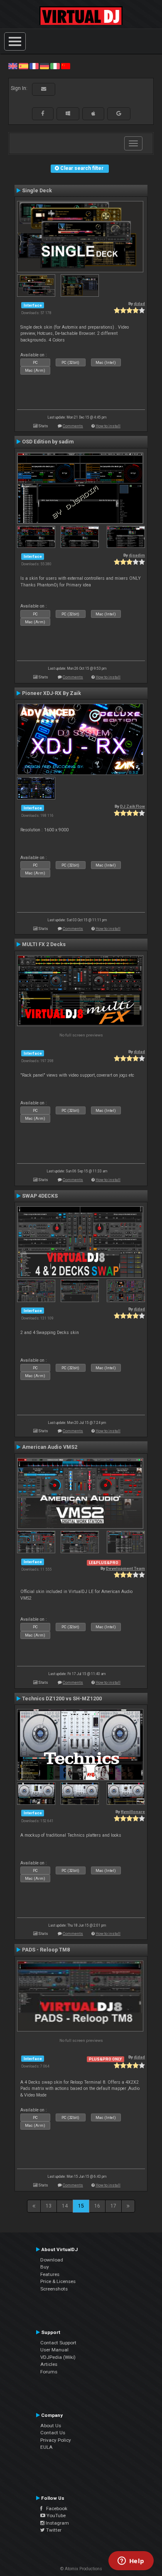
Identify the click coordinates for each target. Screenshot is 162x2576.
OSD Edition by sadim (48, 442)
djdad (139, 304)
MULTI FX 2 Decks (44, 944)
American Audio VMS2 (50, 1447)
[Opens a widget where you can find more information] (131, 2561)
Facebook (55, 2508)
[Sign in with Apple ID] (93, 114)
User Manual (54, 2350)
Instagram (57, 2523)
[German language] (44, 66)
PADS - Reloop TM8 (46, 1950)
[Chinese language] (66, 66)
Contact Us (53, 2433)
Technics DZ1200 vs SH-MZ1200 (62, 1699)
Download (52, 2260)
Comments (73, 426)
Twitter (53, 2530)
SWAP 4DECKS (40, 1196)
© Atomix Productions (81, 2569)
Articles (49, 2364)
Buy (45, 2267)
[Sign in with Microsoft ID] (68, 114)
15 (81, 2206)
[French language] (34, 66)
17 (113, 2206)
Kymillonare (133, 1812)
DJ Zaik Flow (133, 806)
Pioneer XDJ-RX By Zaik (52, 693)
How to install (108, 426)
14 (65, 2206)
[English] (13, 66)
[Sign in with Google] (119, 114)
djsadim (137, 555)
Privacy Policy (56, 2440)
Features (50, 2274)
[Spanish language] (23, 66)
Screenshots (54, 2289)
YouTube (55, 2515)
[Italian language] (55, 66)
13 (49, 2206)
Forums (49, 2372)
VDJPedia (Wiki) (58, 2357)
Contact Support (58, 2343)
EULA (47, 2447)
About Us (51, 2426)
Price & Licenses (58, 2281)
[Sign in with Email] (44, 89)
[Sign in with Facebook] (43, 114)
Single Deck (37, 191)
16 (97, 2206)
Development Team (125, 1568)
